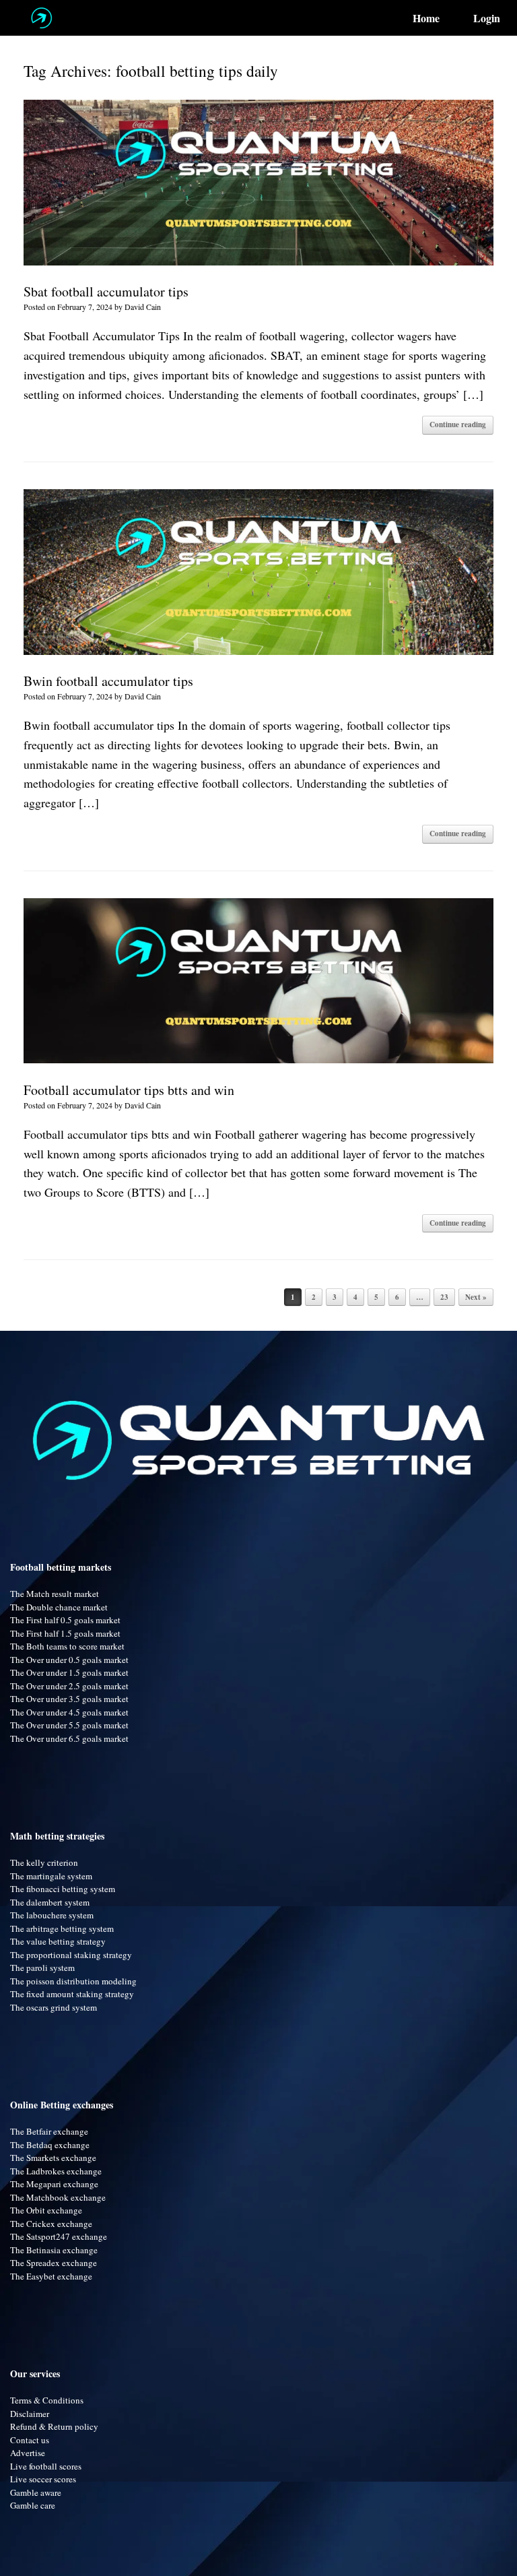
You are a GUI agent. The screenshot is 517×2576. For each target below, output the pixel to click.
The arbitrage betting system (62, 1928)
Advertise (28, 2453)
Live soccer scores (43, 2479)
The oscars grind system (54, 2007)
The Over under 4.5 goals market (69, 1712)
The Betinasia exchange (54, 2250)
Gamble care (33, 2505)
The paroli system (42, 1968)
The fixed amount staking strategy (72, 1994)
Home (426, 18)
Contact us (30, 2440)
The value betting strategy (58, 1941)
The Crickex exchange (51, 2224)
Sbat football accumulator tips (106, 291)
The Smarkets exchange (53, 2158)
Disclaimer (30, 2414)
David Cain (143, 307)
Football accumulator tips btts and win (129, 1090)
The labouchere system (52, 1915)
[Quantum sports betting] (41, 18)
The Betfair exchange (49, 2131)
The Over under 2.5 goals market (69, 1686)
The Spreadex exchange (54, 2263)
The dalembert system (50, 1902)
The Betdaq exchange (50, 2145)
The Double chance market (59, 1607)
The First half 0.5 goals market (65, 1620)
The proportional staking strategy (71, 1955)
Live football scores (46, 2466)
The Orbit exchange (46, 2210)
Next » (476, 1297)
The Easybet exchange (51, 2276)
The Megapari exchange (54, 2184)
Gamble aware (36, 2492)
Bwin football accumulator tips (108, 681)
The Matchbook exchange (58, 2197)
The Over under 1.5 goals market (69, 1672)
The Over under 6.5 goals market (69, 1738)
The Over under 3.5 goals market (69, 1699)
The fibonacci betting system (63, 1889)
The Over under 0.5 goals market (69, 1660)
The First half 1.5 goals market (65, 1633)
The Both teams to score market (67, 1646)
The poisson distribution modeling (73, 1981)
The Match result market (55, 1594)
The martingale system (51, 1876)
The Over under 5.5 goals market (69, 1725)
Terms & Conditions (47, 2400)
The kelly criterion (44, 1862)
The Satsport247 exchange (59, 2236)
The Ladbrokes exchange (56, 2171)
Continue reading (458, 425)
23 (444, 1297)
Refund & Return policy (54, 2426)
